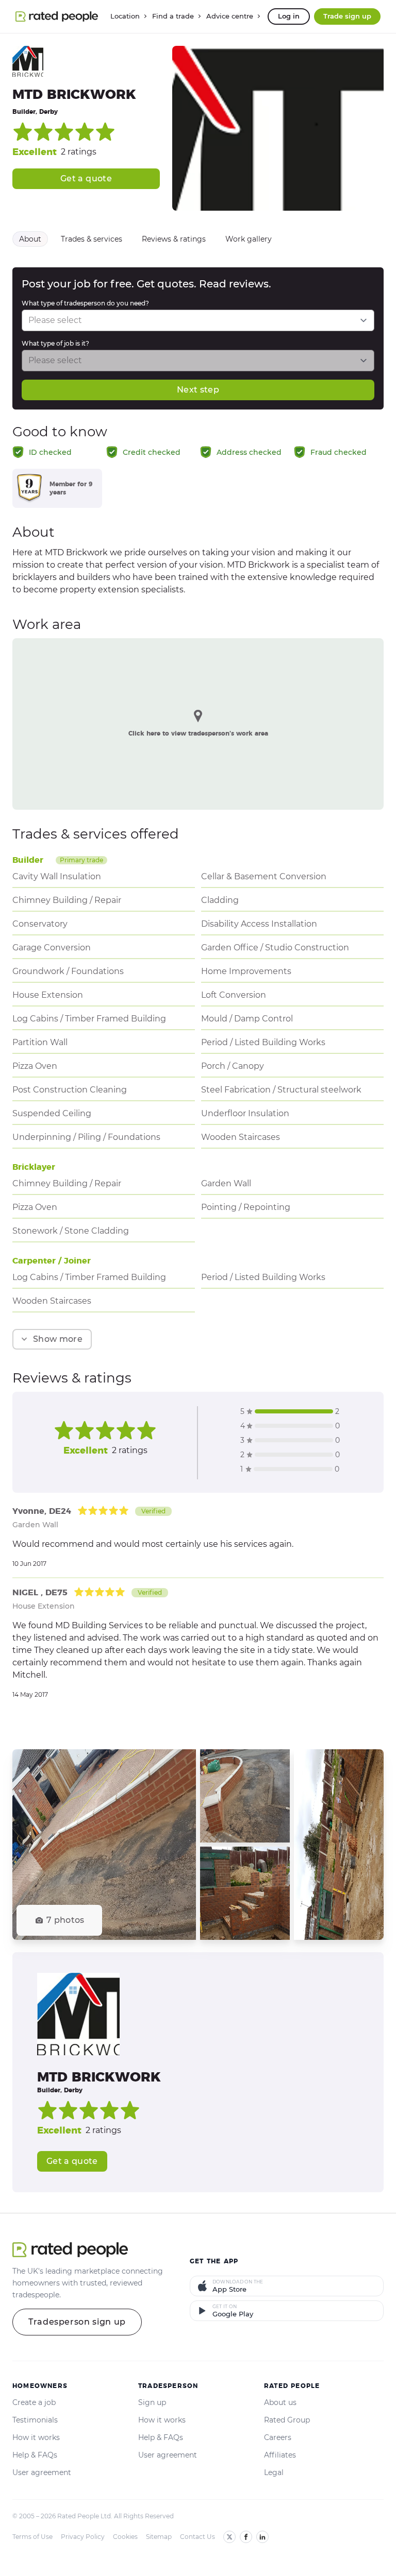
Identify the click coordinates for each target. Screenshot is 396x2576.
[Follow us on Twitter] (229, 2537)
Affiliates (280, 2455)
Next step (198, 390)
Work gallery (249, 239)
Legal (274, 2472)
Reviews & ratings (174, 239)
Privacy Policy (83, 2537)
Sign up (152, 2402)
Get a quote (86, 178)
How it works (36, 2437)
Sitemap (159, 2537)
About (30, 239)
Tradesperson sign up (77, 2322)
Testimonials (35, 2420)
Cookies (125, 2537)
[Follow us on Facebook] (246, 2537)
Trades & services (92, 239)
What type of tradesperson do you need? (85, 303)
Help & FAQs (35, 2455)
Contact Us (197, 2537)
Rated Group (287, 2420)
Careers (278, 2437)
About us (280, 2402)
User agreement (42, 2472)
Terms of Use (32, 2537)
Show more (58, 1339)
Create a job (34, 2402)
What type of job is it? (55, 343)
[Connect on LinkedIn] (262, 2537)
